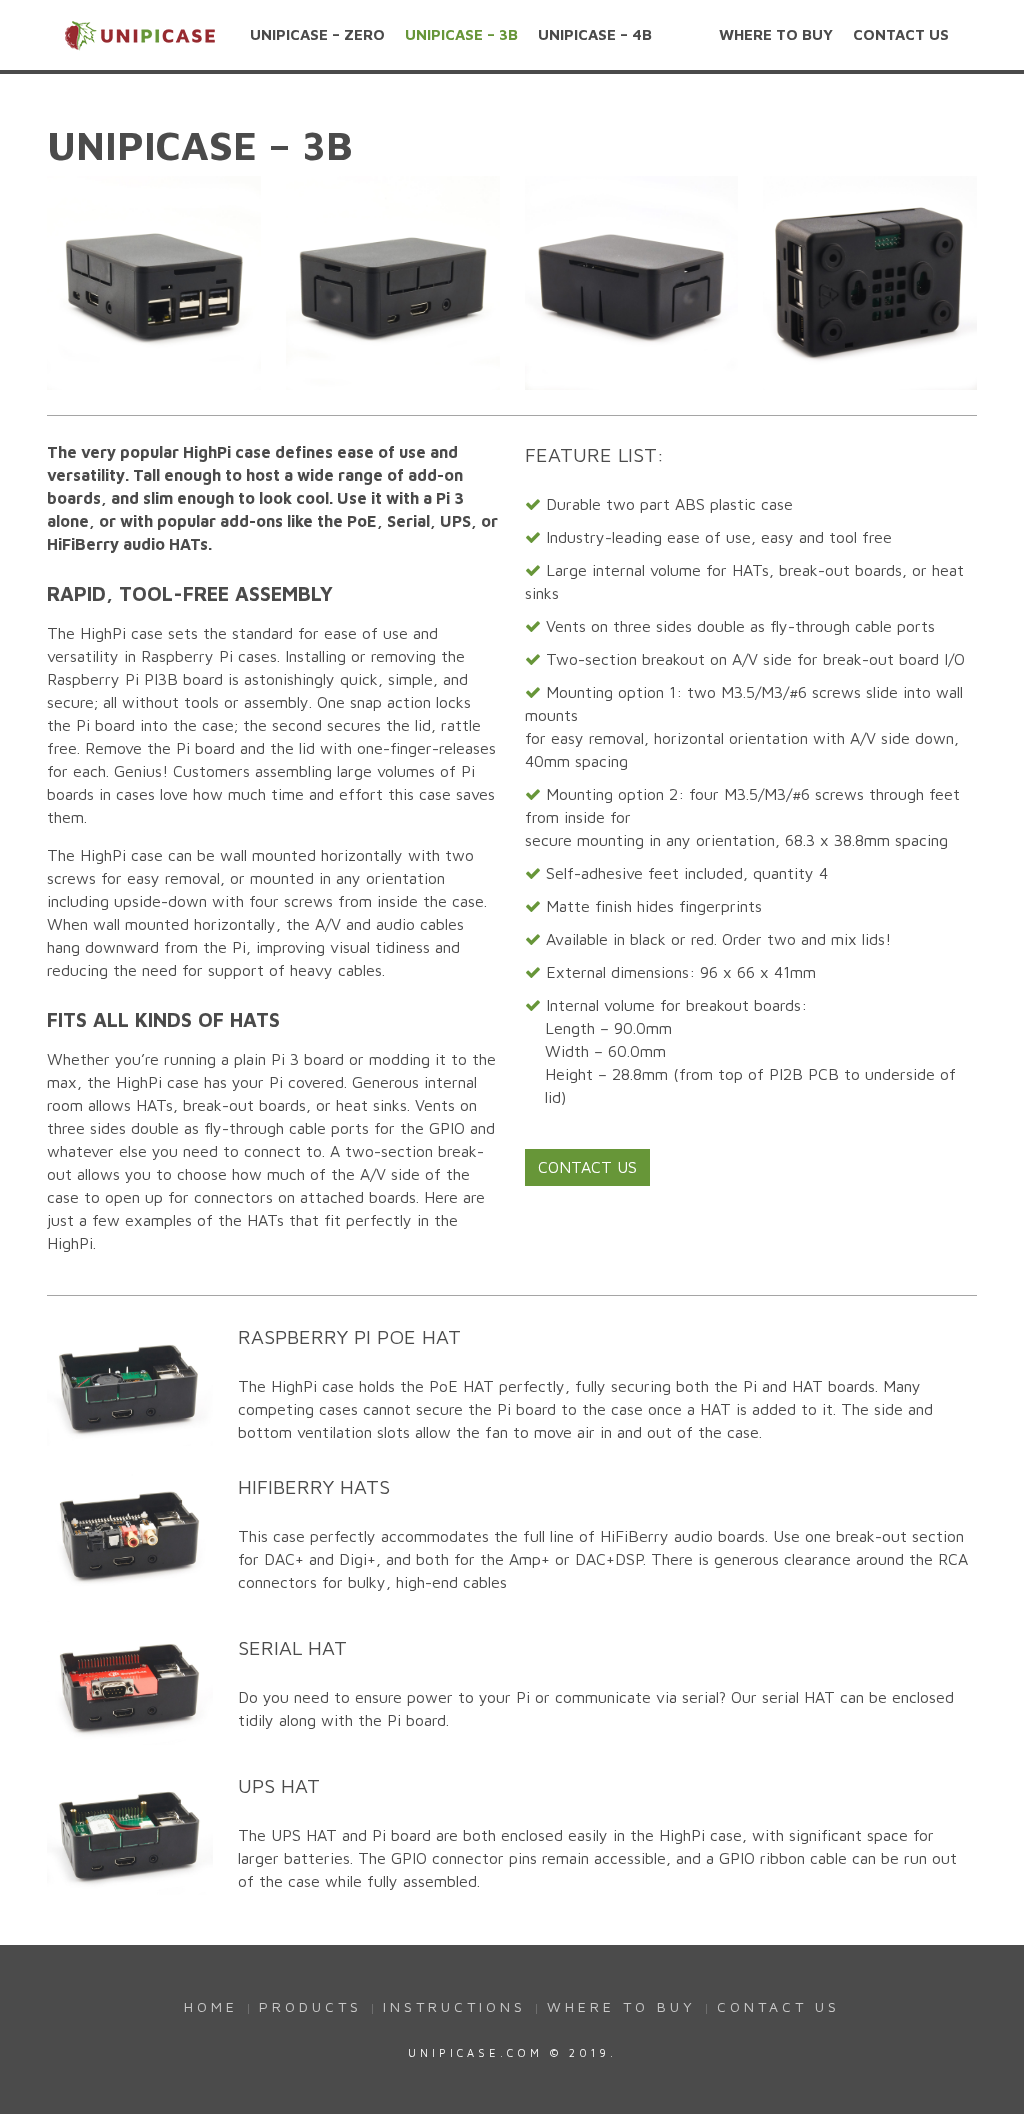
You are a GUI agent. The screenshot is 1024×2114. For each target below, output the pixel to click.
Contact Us (901, 34)
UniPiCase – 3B (461, 34)
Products (310, 2006)
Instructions (454, 2006)
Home (211, 2006)
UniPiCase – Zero (317, 34)
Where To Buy (776, 34)
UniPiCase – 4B (595, 34)
